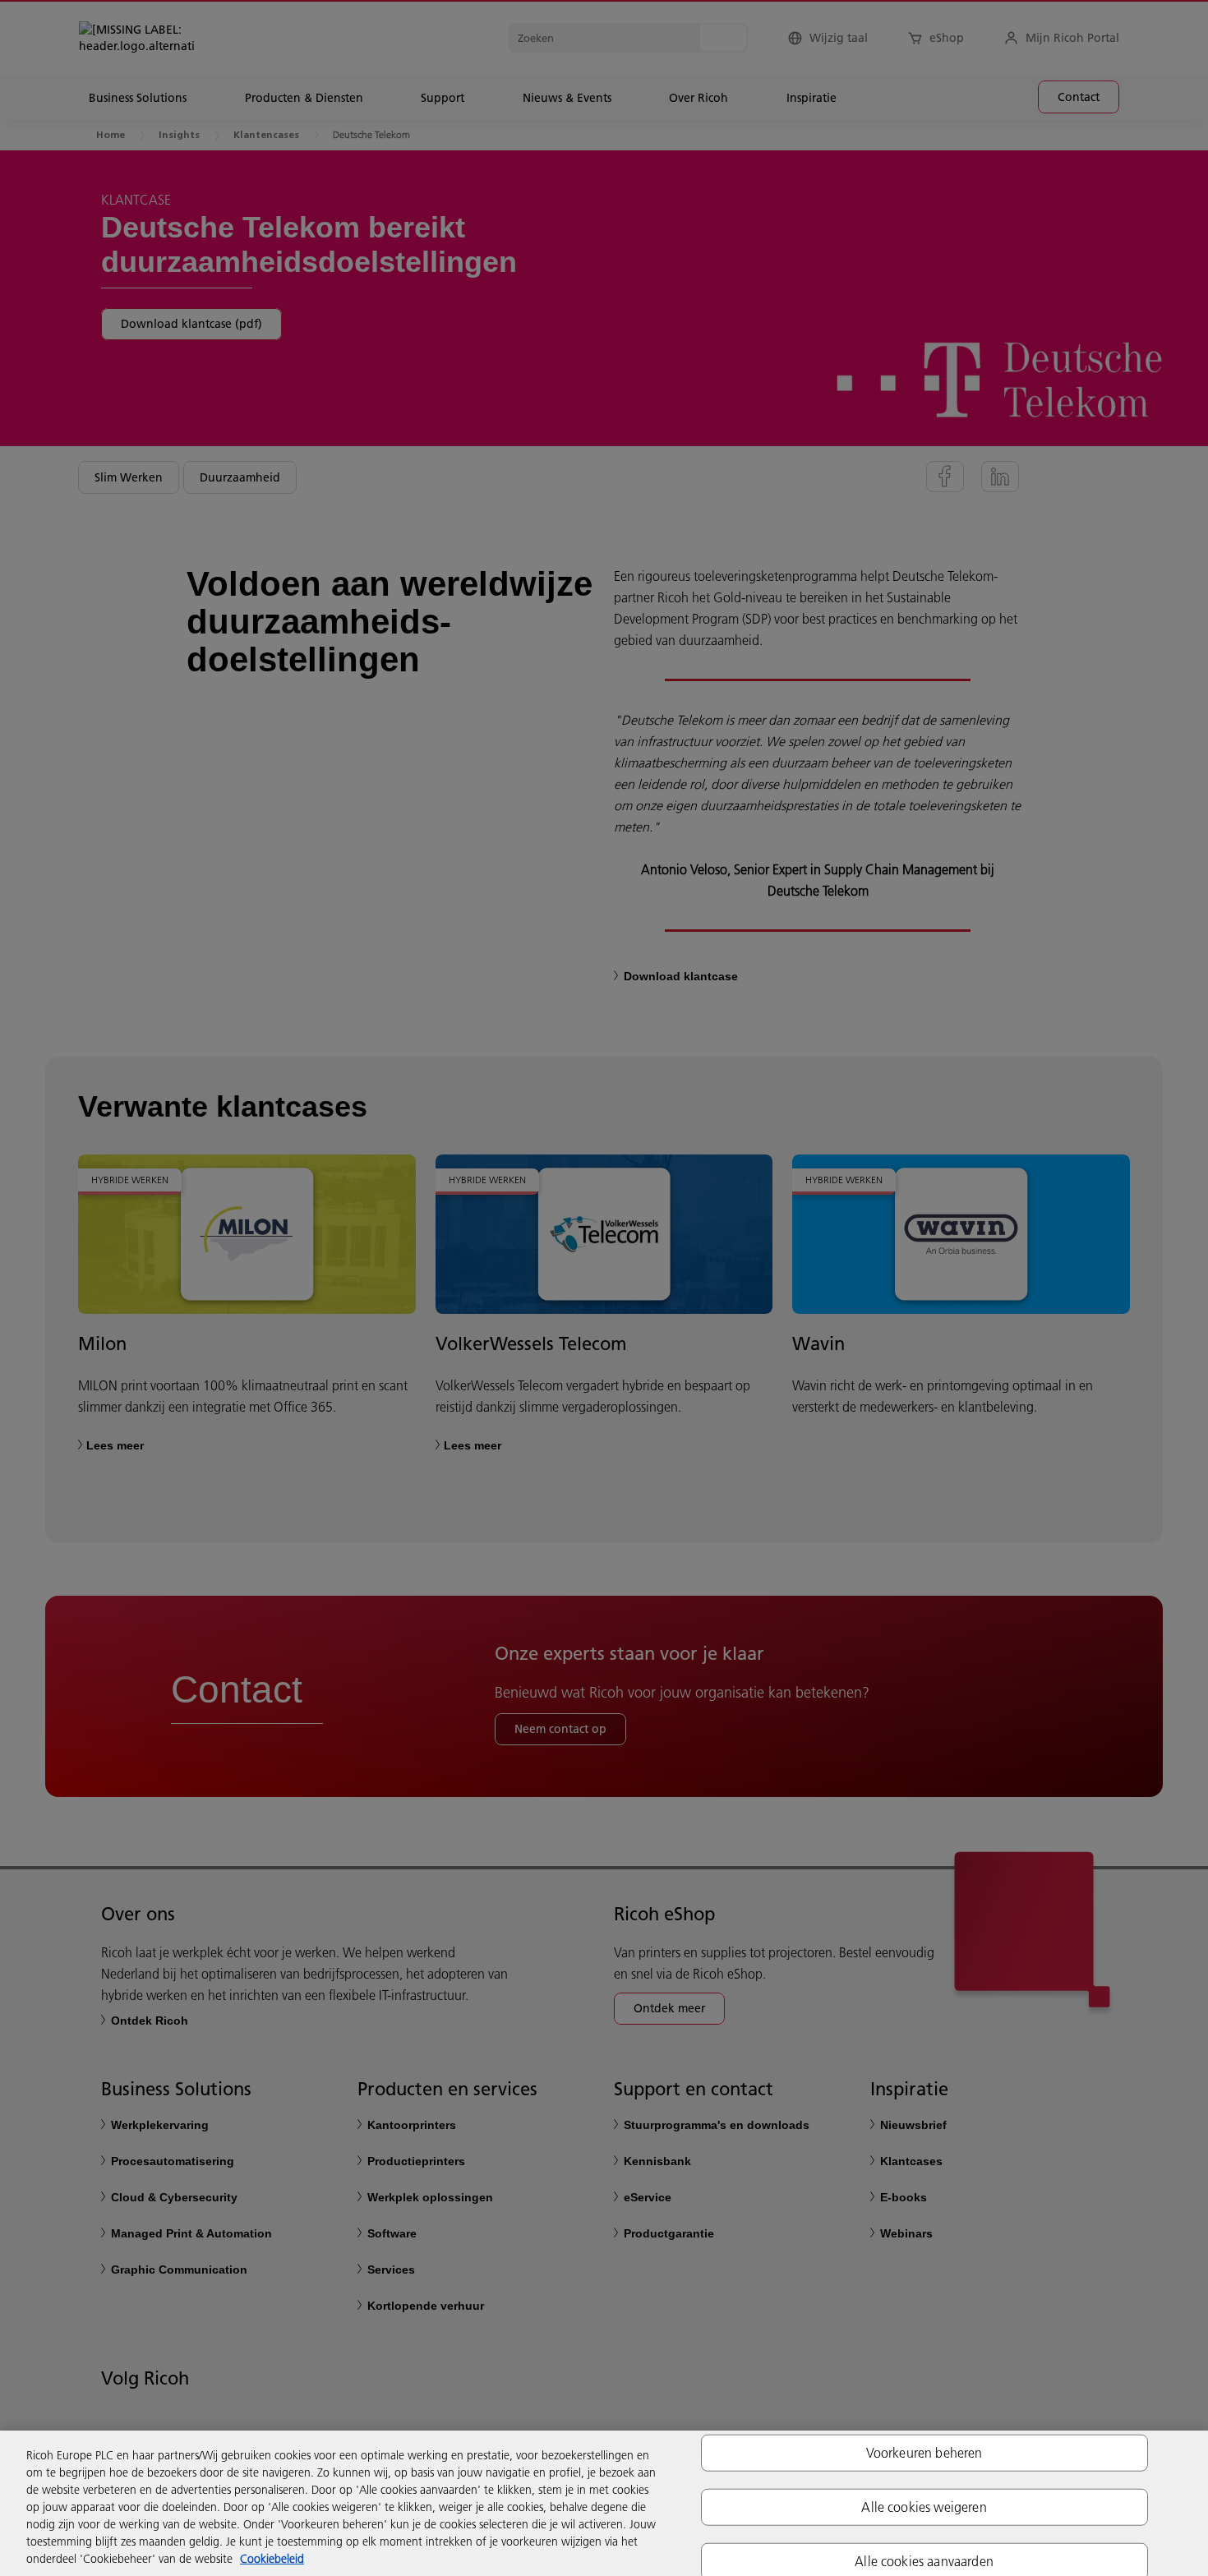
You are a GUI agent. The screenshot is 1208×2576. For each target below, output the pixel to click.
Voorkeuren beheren (924, 2452)
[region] (604, 2503)
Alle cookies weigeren (924, 2506)
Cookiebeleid (272, 2559)
